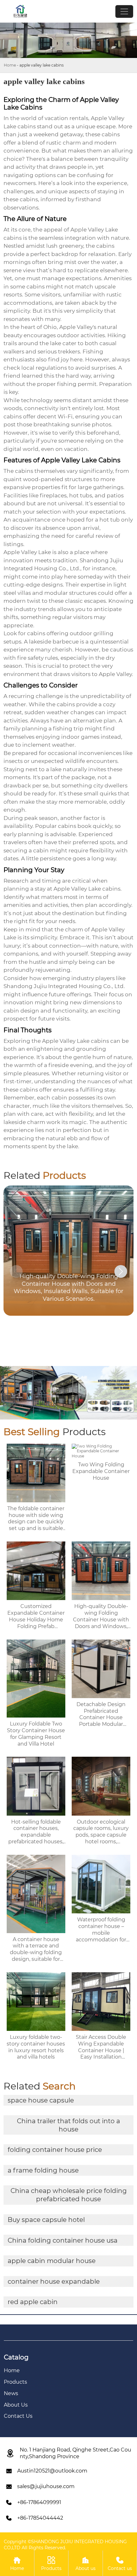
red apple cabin (33, 2302)
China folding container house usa (63, 2240)
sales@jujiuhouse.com (46, 2486)
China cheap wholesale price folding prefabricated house (69, 2195)
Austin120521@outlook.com (52, 2471)
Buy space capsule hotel (46, 2220)
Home (10, 65)
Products (51, 2564)
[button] (121, 1271)
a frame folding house (43, 2170)
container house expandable (54, 2281)
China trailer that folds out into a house (68, 2125)
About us (86, 2564)
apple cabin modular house (52, 2261)
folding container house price (55, 2150)
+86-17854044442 (40, 2518)
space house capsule (41, 2100)
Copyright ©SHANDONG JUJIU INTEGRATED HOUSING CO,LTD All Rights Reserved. (65, 2544)
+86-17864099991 (39, 2502)
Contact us (120, 2564)
